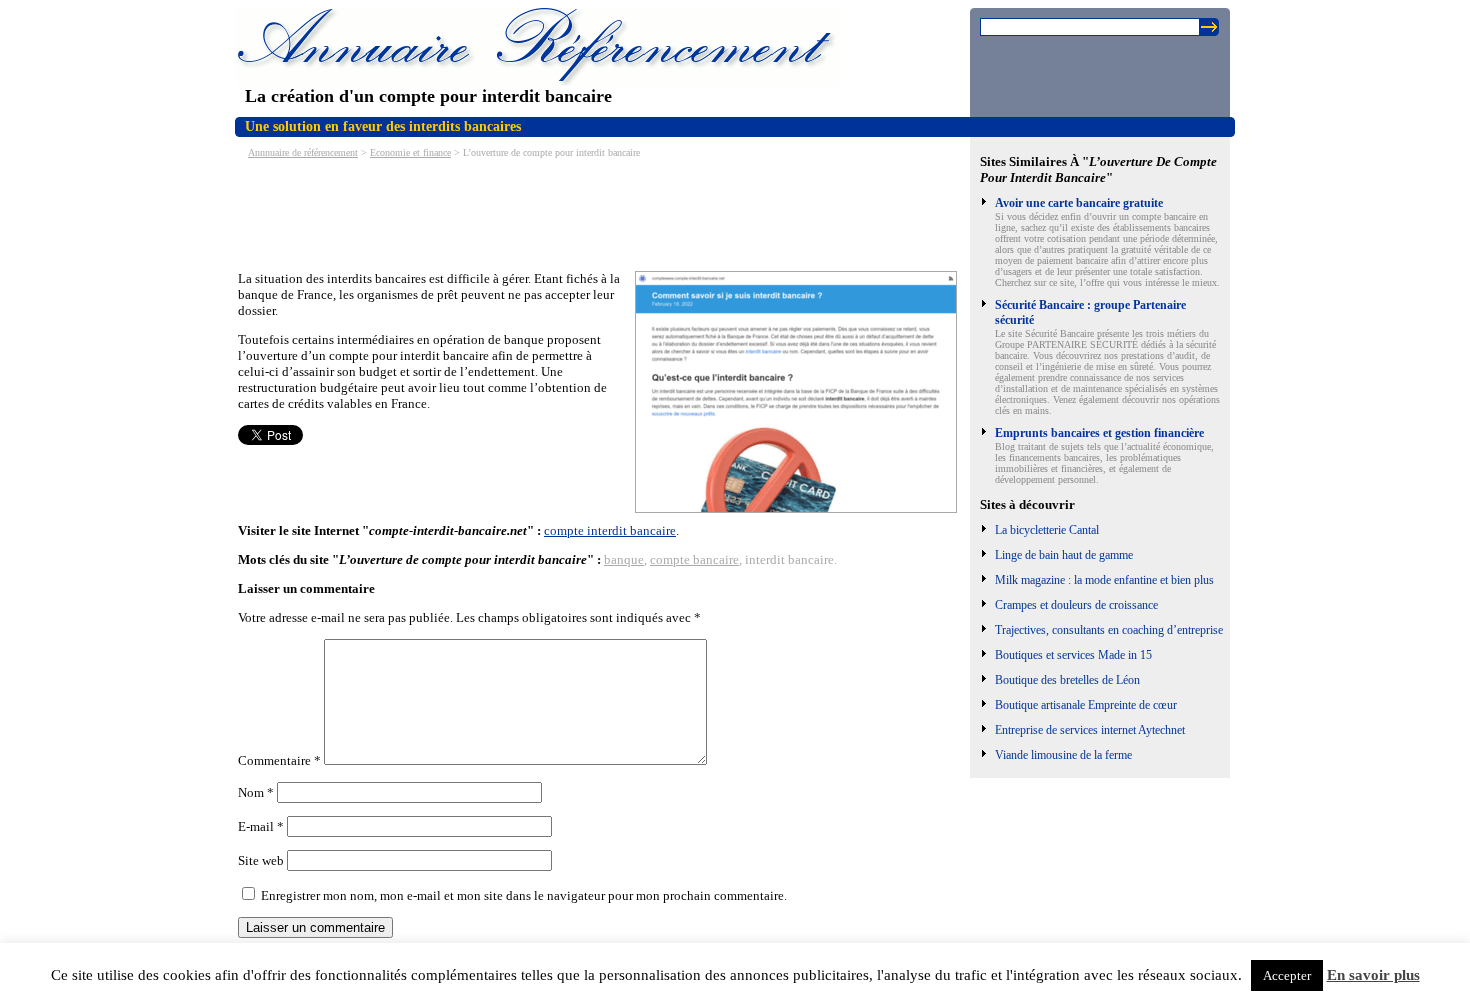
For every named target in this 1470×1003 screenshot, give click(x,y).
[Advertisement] (602, 213)
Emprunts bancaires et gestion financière (1099, 433)
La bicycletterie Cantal (1047, 530)
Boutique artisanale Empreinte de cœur (1086, 705)
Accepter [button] (1287, 975)
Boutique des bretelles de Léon (1067, 680)
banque (624, 559)
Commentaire (279, 760)
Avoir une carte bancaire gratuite (1079, 203)
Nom (256, 792)
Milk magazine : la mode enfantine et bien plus (1104, 580)
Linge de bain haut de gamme (1064, 555)
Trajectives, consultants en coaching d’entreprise (1109, 630)
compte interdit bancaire (610, 530)
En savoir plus (1373, 975)
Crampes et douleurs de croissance (1076, 605)
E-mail (261, 826)
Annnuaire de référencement (303, 152)
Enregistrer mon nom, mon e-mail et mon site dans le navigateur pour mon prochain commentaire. (524, 895)
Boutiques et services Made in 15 (1073, 655)
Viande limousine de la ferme (1063, 755)
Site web (261, 860)
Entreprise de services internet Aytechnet (1090, 730)
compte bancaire (694, 559)
